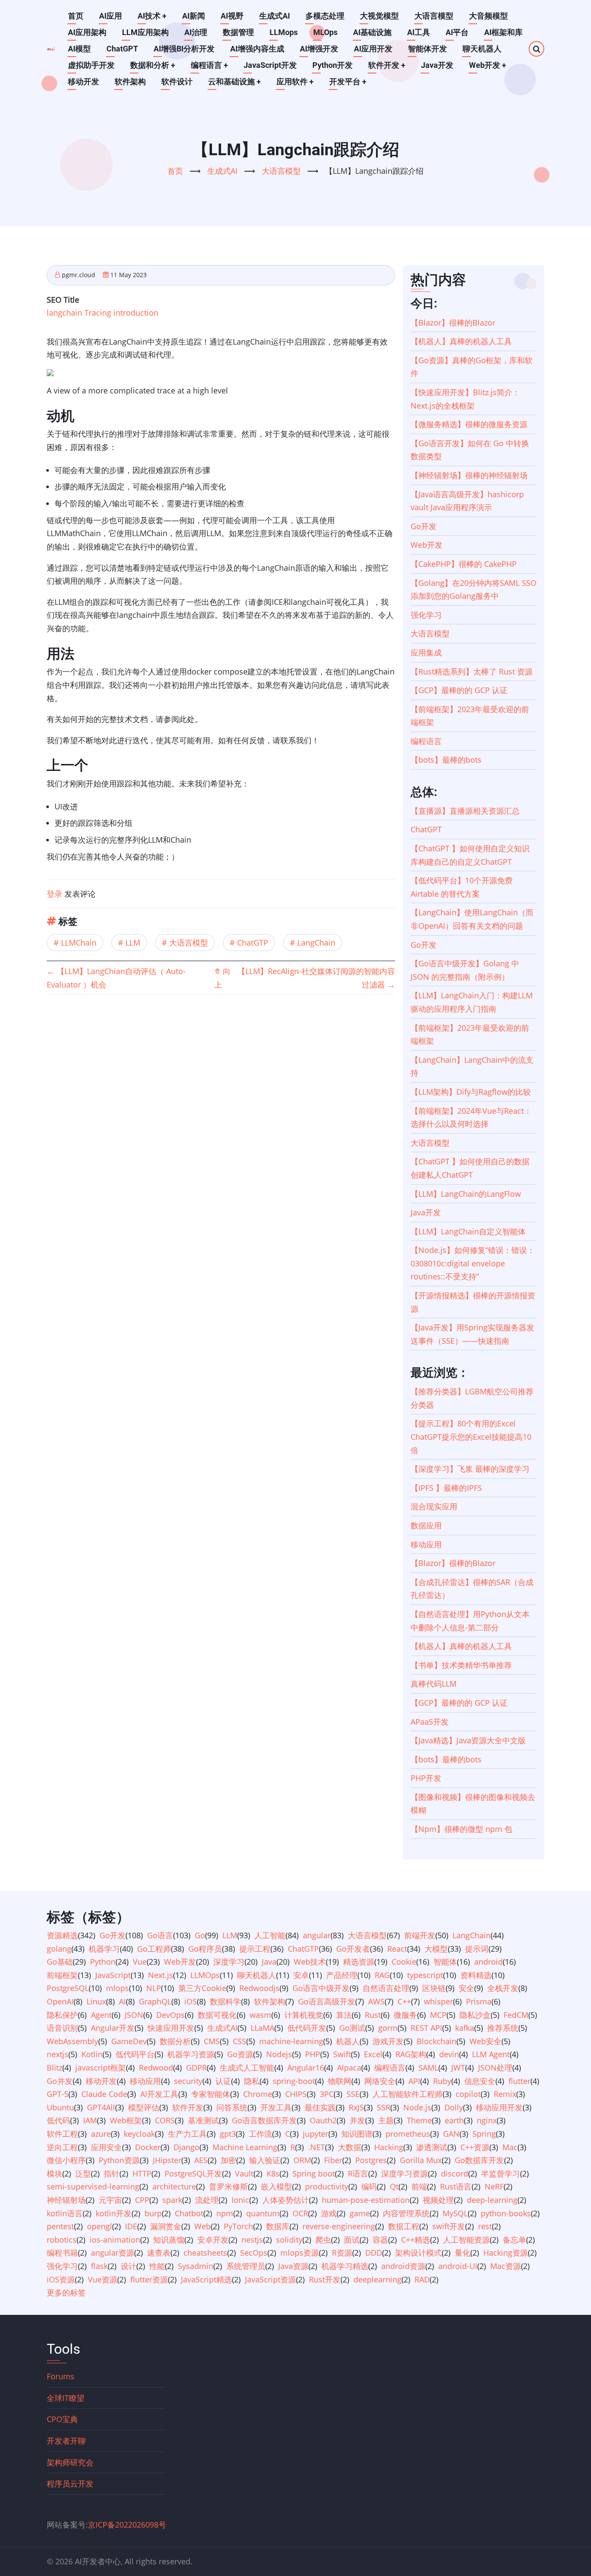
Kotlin (92, 2054)
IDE (131, 2226)
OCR (300, 2213)
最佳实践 (320, 2107)
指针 (112, 2173)
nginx (487, 2120)
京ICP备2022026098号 (127, 2525)
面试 (352, 2240)
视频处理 (438, 2200)
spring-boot (294, 2081)
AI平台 (457, 32)
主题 (386, 2120)
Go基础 (60, 1962)
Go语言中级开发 (321, 1988)
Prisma (479, 2001)
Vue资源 (103, 2279)
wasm (260, 2015)
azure (101, 2134)
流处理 (207, 2200)
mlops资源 (300, 2253)
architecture (174, 2186)
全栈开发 (503, 1988)
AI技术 (152, 16)
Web (202, 2226)
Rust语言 (456, 2186)
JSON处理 (495, 2068)
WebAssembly (72, 2041)
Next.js (161, 1975)
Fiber (333, 2160)
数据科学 (225, 2001)
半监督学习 (501, 2173)
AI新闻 (194, 16)
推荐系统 (503, 2028)
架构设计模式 (418, 2253)
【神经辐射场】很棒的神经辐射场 (469, 475)
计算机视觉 (304, 2015)
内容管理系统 (406, 2213)
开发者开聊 (66, 2441)
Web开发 (488, 65)
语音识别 (62, 2028)
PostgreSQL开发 (193, 2173)
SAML (428, 2068)
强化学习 (426, 615)
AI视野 (232, 16)
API (414, 2081)
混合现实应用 (434, 1506)
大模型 (436, 1949)
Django (186, 2147)
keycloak (139, 2134)
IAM (90, 2120)
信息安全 (480, 2081)
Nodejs (279, 2054)
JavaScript (113, 1975)
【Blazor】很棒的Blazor (453, 323)
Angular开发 (113, 2028)
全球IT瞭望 (66, 2398)
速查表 (159, 2253)
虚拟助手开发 (91, 65)
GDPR (196, 2068)
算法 (344, 2015)
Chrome (258, 2094)
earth (454, 2120)
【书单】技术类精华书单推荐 (461, 1665)
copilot (468, 2094)
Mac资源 (506, 2266)
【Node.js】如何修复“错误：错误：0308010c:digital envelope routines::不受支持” (473, 1263)
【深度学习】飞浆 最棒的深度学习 (470, 1469)
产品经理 (342, 1975)
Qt (394, 2186)
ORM (302, 2160)
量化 (463, 2253)
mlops (117, 1988)
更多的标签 (66, 2292)
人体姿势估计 (286, 2200)
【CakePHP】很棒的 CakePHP (464, 564)
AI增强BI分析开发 (184, 49)
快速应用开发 (171, 2028)
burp (153, 2213)
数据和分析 (153, 65)
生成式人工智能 (247, 2068)
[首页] (51, 49)
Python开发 (332, 65)
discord (454, 2173)
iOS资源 (61, 2279)
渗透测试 (432, 2147)
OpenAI (60, 2001)
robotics (62, 2240)
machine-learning (291, 2041)
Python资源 (119, 2160)
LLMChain (79, 943)
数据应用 (426, 1525)
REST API (426, 2028)
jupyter (316, 2134)
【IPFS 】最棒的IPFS (446, 1488)
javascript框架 (101, 2068)
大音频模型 (488, 16)
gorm (388, 2028)
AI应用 (111, 16)
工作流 (260, 2134)
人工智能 (270, 1935)
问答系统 (232, 2107)
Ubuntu (60, 2107)
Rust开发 (325, 2279)
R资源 (342, 2253)
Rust (373, 2015)
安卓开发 (213, 2240)
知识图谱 (357, 2134)
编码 (369, 2186)
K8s (273, 2173)
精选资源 (359, 1962)
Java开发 (437, 65)
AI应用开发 (373, 49)
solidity (289, 2240)
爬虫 (323, 2240)
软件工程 (62, 2134)
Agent (101, 2015)
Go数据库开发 (479, 2160)
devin (449, 2054)
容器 (380, 2240)
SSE (353, 2094)
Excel (373, 2054)
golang (59, 1949)
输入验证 (265, 2160)
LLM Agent (491, 2054)
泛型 (83, 2173)
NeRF (494, 2186)
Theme (419, 2120)
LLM (133, 943)
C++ (404, 2001)
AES (201, 2160)
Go (200, 1935)
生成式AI (275, 16)
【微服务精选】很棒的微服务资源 (469, 424)
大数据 (350, 2147)
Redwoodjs (259, 1988)
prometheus (408, 2134)
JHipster (167, 2160)
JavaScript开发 (270, 65)
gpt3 (228, 2134)
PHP (313, 2054)
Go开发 (424, 526)
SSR (384, 2107)
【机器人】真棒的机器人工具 (461, 341)
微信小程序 (66, 2160)
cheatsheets (205, 2253)
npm (225, 2213)
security (188, 2081)
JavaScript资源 (270, 2279)
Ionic (240, 2200)
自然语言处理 (386, 1988)
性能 (157, 2266)
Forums (61, 2376)
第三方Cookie (202, 1988)
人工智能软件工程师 (408, 2094)
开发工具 (276, 2107)
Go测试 (352, 2028)
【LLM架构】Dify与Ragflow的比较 (471, 1092)
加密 (228, 2160)
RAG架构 (411, 2054)
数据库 (278, 2226)
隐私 (252, 2081)
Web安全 (485, 2041)
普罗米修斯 (228, 2186)
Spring (484, 2134)
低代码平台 (135, 2054)
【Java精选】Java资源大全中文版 (468, 1740)
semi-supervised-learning (93, 2186)
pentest (60, 2226)
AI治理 (196, 32)
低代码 (58, 2120)
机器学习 (104, 1949)
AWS (376, 2001)
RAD (422, 2279)
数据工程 (404, 2226)
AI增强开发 (319, 49)
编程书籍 (62, 2253)
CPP (142, 2200)
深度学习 (229, 1962)
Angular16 (306, 2068)
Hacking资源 (506, 2253)
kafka (465, 2028)
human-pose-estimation (366, 2200)
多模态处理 (325, 16)
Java (269, 1962)
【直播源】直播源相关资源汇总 (465, 811)
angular (317, 1935)
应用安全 (106, 2147)
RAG (382, 1975)
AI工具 (419, 32)
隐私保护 (62, 2015)
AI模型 (79, 49)
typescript (425, 1975)
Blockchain (437, 2041)
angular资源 (112, 2253)
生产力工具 (187, 2134)
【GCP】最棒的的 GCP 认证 (459, 690)
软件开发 (387, 65)
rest (485, 2226)
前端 (419, 2186)
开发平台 (348, 81)
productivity (327, 2186)
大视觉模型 (379, 16)
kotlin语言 (65, 2213)
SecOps (254, 2253)
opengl (100, 2226)
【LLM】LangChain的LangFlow (466, 1194)
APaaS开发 (430, 1722)
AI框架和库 (503, 32)
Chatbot (189, 2213)
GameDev (129, 2041)
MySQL (455, 2213)
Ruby (442, 2081)
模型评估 (144, 2107)
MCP (438, 2015)
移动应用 (426, 1544)
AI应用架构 (87, 32)
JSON (134, 2015)
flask (99, 2266)
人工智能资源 (466, 2240)
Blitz (55, 2068)
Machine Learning (245, 2147)
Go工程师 (154, 1949)
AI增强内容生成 (257, 49)
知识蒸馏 (169, 2240)
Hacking (389, 2147)
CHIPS (296, 2094)
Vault (244, 2173)
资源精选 (62, 1935)
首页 (76, 16)
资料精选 (476, 1975)
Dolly (454, 2107)
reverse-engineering (339, 2226)
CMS (212, 2041)
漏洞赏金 (166, 2226)
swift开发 (449, 2226)
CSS (239, 2041)
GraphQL (155, 2001)
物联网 (340, 2081)
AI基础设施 (372, 32)
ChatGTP (253, 943)
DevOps (170, 2015)
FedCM (516, 2015)
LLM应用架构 (145, 32)
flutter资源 (149, 2279)
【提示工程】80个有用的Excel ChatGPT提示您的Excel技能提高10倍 (471, 1437)
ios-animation (115, 2240)
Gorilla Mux (421, 2160)
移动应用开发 (499, 2107)
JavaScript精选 (206, 2279)
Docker (148, 2147)
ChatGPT (122, 49)
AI (122, 2001)
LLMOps (205, 1975)
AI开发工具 (159, 2094)
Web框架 (126, 2120)
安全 (466, 1988)
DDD (374, 2253)
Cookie (404, 1962)
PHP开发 (426, 1778)
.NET (316, 2147)
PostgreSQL (68, 1988)
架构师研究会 (70, 2462)
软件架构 (130, 81)
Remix (505, 2094)
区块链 (434, 1988)
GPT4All (101, 2107)
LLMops (284, 32)
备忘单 (514, 2240)
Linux (96, 2001)
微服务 (405, 2015)
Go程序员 (205, 1949)
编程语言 (209, 65)
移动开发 (84, 81)
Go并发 (60, 2081)
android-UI (458, 2266)
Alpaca (349, 2068)
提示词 (477, 1949)
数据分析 (175, 2041)
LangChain (316, 943)
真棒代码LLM (434, 1684)
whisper (438, 2001)
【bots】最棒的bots (446, 760)
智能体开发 (427, 49)
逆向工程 (62, 2147)
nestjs (252, 2240)
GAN (451, 2134)
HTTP (142, 2173)
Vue (140, 1962)
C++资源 (475, 2147)
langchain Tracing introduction (103, 313)
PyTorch (238, 2226)
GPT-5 (58, 2094)
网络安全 (380, 2081)
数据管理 (238, 32)
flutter (519, 2081)
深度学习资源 (405, 2173)
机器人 (348, 2041)
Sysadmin (196, 2266)
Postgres (371, 2160)
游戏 (329, 2213)
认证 (223, 2081)
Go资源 (240, 2054)
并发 (357, 2120)
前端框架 (62, 1975)
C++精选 (416, 2240)
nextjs (58, 2054)
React (397, 1949)
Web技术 (310, 1962)
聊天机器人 (482, 49)
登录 (55, 894)
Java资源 (293, 2266)
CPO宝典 (62, 2419)
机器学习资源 (191, 2054)
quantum (263, 2213)
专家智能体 (211, 2094)
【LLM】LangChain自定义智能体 (468, 1231)
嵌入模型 (276, 2186)
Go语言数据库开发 (264, 2120)
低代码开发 (307, 2028)
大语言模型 (434, 16)
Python (103, 1962)
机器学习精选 (345, 2266)
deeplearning (377, 2279)
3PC (327, 2094)
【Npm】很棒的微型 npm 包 (461, 1829)
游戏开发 (388, 2041)
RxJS (356, 2107)
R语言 (358, 2173)
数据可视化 (217, 2015)
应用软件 (295, 81)
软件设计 (177, 81)
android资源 (403, 2266)
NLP (154, 1988)
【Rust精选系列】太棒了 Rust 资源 (472, 671)
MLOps (325, 32)
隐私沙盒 (475, 2015)
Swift (342, 2054)
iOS (191, 2001)
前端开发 (420, 1935)
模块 (55, 2173)
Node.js (417, 2107)
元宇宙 (110, 2200)
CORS (165, 2120)
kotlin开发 (114, 2213)
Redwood (156, 2068)
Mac (510, 2147)
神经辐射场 (66, 2200)
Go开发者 (353, 1949)
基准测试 (203, 2120)
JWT (458, 2068)
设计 (128, 2266)
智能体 (445, 1962)
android (488, 1962)
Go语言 (160, 1935)
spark (172, 2200)
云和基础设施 (234, 81)
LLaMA (262, 2028)
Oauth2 (323, 2120)
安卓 (301, 1975)
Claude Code (104, 2094)
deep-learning (492, 2200)
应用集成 (426, 652)
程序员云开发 (70, 2483)
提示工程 (255, 1949)
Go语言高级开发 (327, 2001)
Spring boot (314, 2173)
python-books (506, 2213)
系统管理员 (246, 2266)
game (360, 2213)
